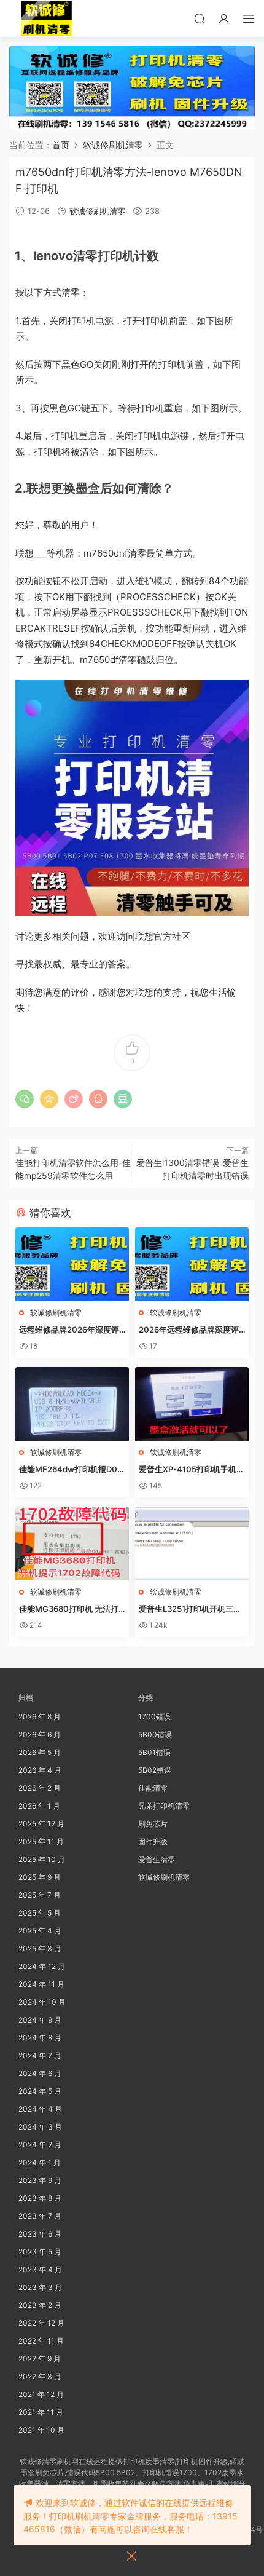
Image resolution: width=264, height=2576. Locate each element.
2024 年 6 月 (40, 2073)
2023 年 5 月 (40, 2252)
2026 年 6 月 (40, 1734)
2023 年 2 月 (40, 2305)
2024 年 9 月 (40, 2020)
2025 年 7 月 (40, 1895)
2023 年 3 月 (40, 2287)
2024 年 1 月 (40, 2162)
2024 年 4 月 (40, 2109)
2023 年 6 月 (40, 2234)
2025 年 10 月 (42, 1859)
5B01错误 (154, 1752)
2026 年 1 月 (39, 1806)
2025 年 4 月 (40, 1931)
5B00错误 (155, 1734)
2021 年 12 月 (41, 2394)
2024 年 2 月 (40, 2145)
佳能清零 (153, 1788)
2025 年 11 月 (41, 1841)
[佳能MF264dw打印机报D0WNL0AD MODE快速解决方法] (72, 1404)
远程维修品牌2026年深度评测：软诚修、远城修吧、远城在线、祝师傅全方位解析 (71, 1330)
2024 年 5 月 (40, 2091)
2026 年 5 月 (40, 1752)
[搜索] (200, 18)
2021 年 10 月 (41, 2430)
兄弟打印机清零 (164, 1806)
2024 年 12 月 (42, 1966)
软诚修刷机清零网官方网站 (46, 18)
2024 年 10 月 (42, 2002)
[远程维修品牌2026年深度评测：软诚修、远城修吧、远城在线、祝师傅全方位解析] (72, 1264)
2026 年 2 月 (40, 1788)
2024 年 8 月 (40, 2038)
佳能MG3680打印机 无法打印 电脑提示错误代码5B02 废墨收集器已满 (71, 1609)
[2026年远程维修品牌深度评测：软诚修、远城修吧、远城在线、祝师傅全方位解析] (192, 1264)
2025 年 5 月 (40, 1913)
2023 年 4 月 (40, 2269)
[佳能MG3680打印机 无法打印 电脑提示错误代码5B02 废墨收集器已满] (72, 1544)
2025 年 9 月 (40, 1877)
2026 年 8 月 (40, 1717)
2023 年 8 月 (40, 2198)
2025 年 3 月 (40, 1948)
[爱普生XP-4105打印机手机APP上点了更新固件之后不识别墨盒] (192, 1404)
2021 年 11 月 (41, 2412)
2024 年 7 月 (40, 2055)
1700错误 (154, 1717)
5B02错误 (155, 1770)
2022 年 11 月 (41, 2341)
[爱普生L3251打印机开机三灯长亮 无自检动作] (192, 1544)
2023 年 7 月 (40, 2216)
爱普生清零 (157, 1859)
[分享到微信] (25, 1099)
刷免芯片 (153, 1824)
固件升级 (153, 1841)
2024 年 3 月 (40, 2127)
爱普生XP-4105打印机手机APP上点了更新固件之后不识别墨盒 (192, 1470)
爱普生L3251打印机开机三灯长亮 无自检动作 (190, 1609)
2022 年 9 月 (40, 2359)
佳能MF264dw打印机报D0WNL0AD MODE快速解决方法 (72, 1470)
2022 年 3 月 (40, 2376)
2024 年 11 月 (41, 1984)
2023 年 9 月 (40, 2180)
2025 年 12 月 (41, 1824)
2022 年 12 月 (41, 2323)
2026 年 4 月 (40, 1770)
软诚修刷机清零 (97, 211)
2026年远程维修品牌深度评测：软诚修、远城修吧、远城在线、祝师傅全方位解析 (191, 1330)
